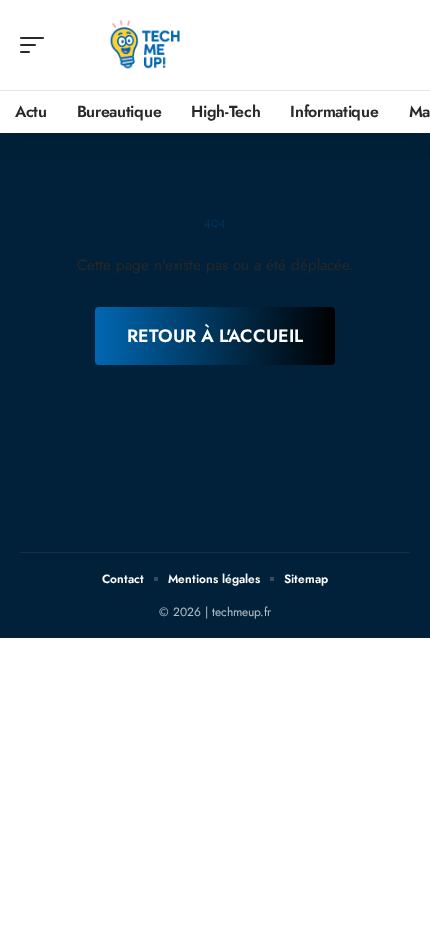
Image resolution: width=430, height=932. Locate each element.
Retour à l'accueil (215, 336)
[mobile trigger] (37, 45)
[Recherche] (396, 45)
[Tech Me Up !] (144, 45)
